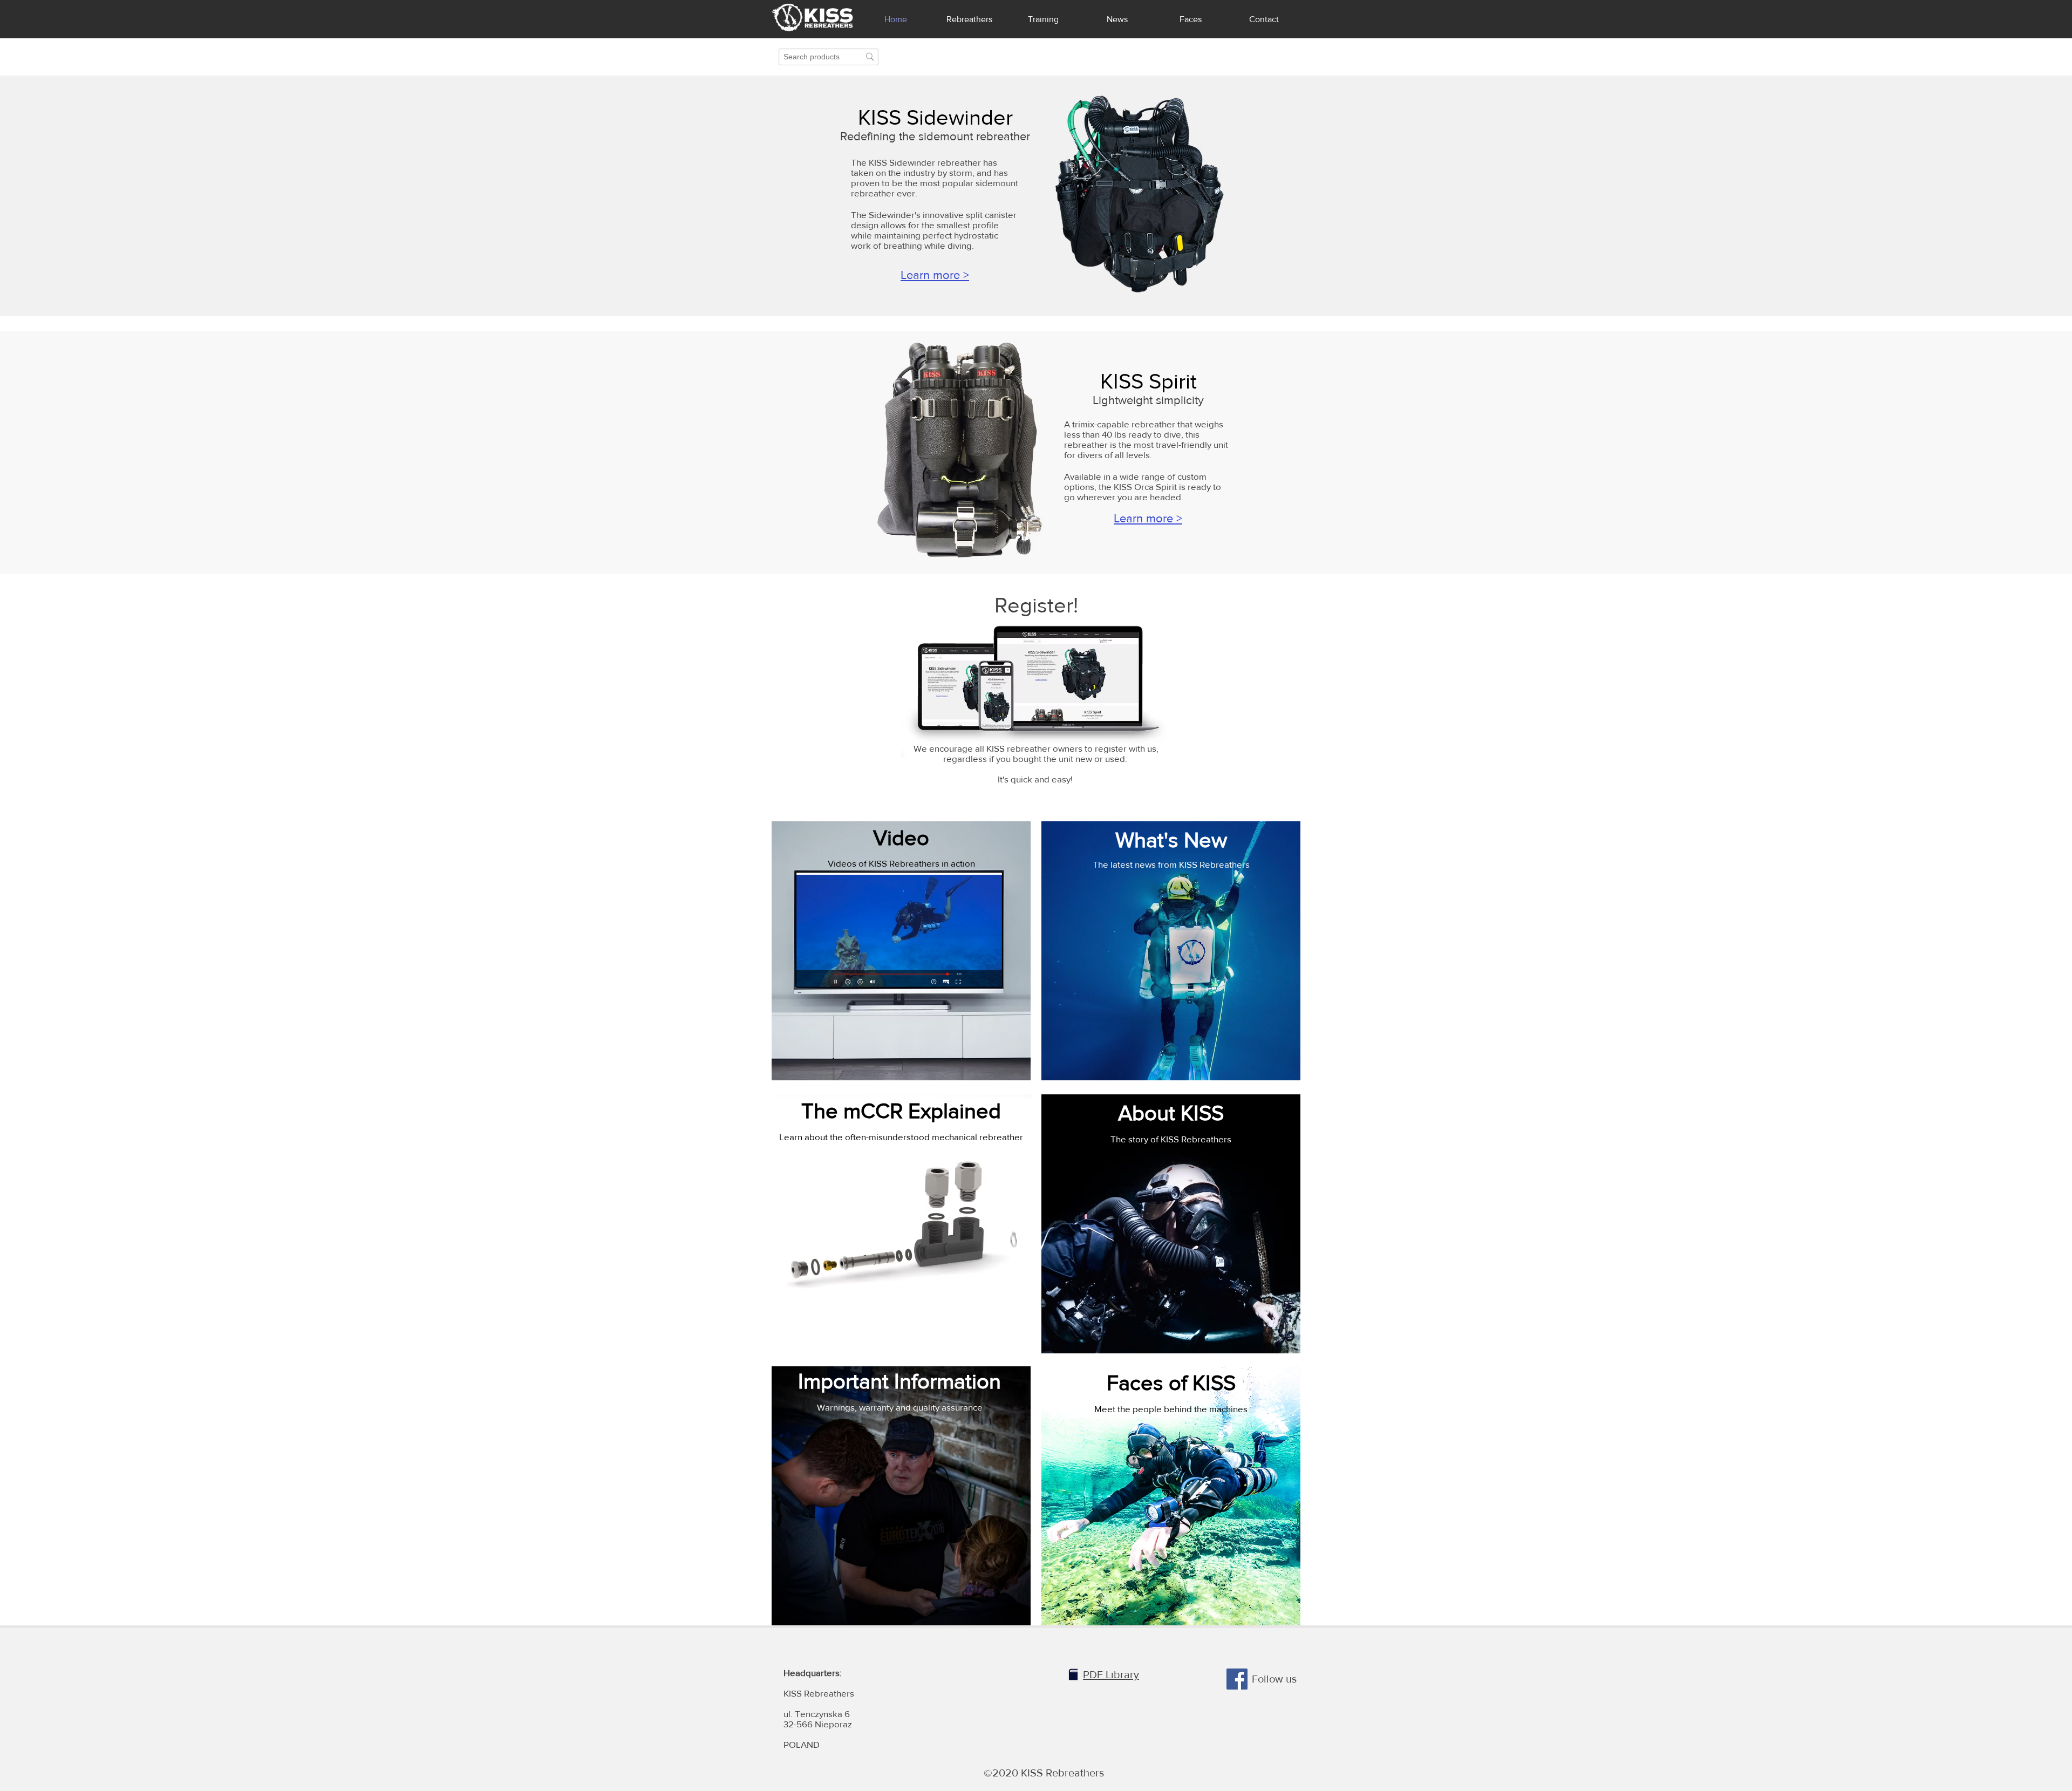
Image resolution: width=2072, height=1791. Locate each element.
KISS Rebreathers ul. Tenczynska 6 (819, 1693)
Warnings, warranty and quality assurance (900, 1407)
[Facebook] (1237, 1679)
